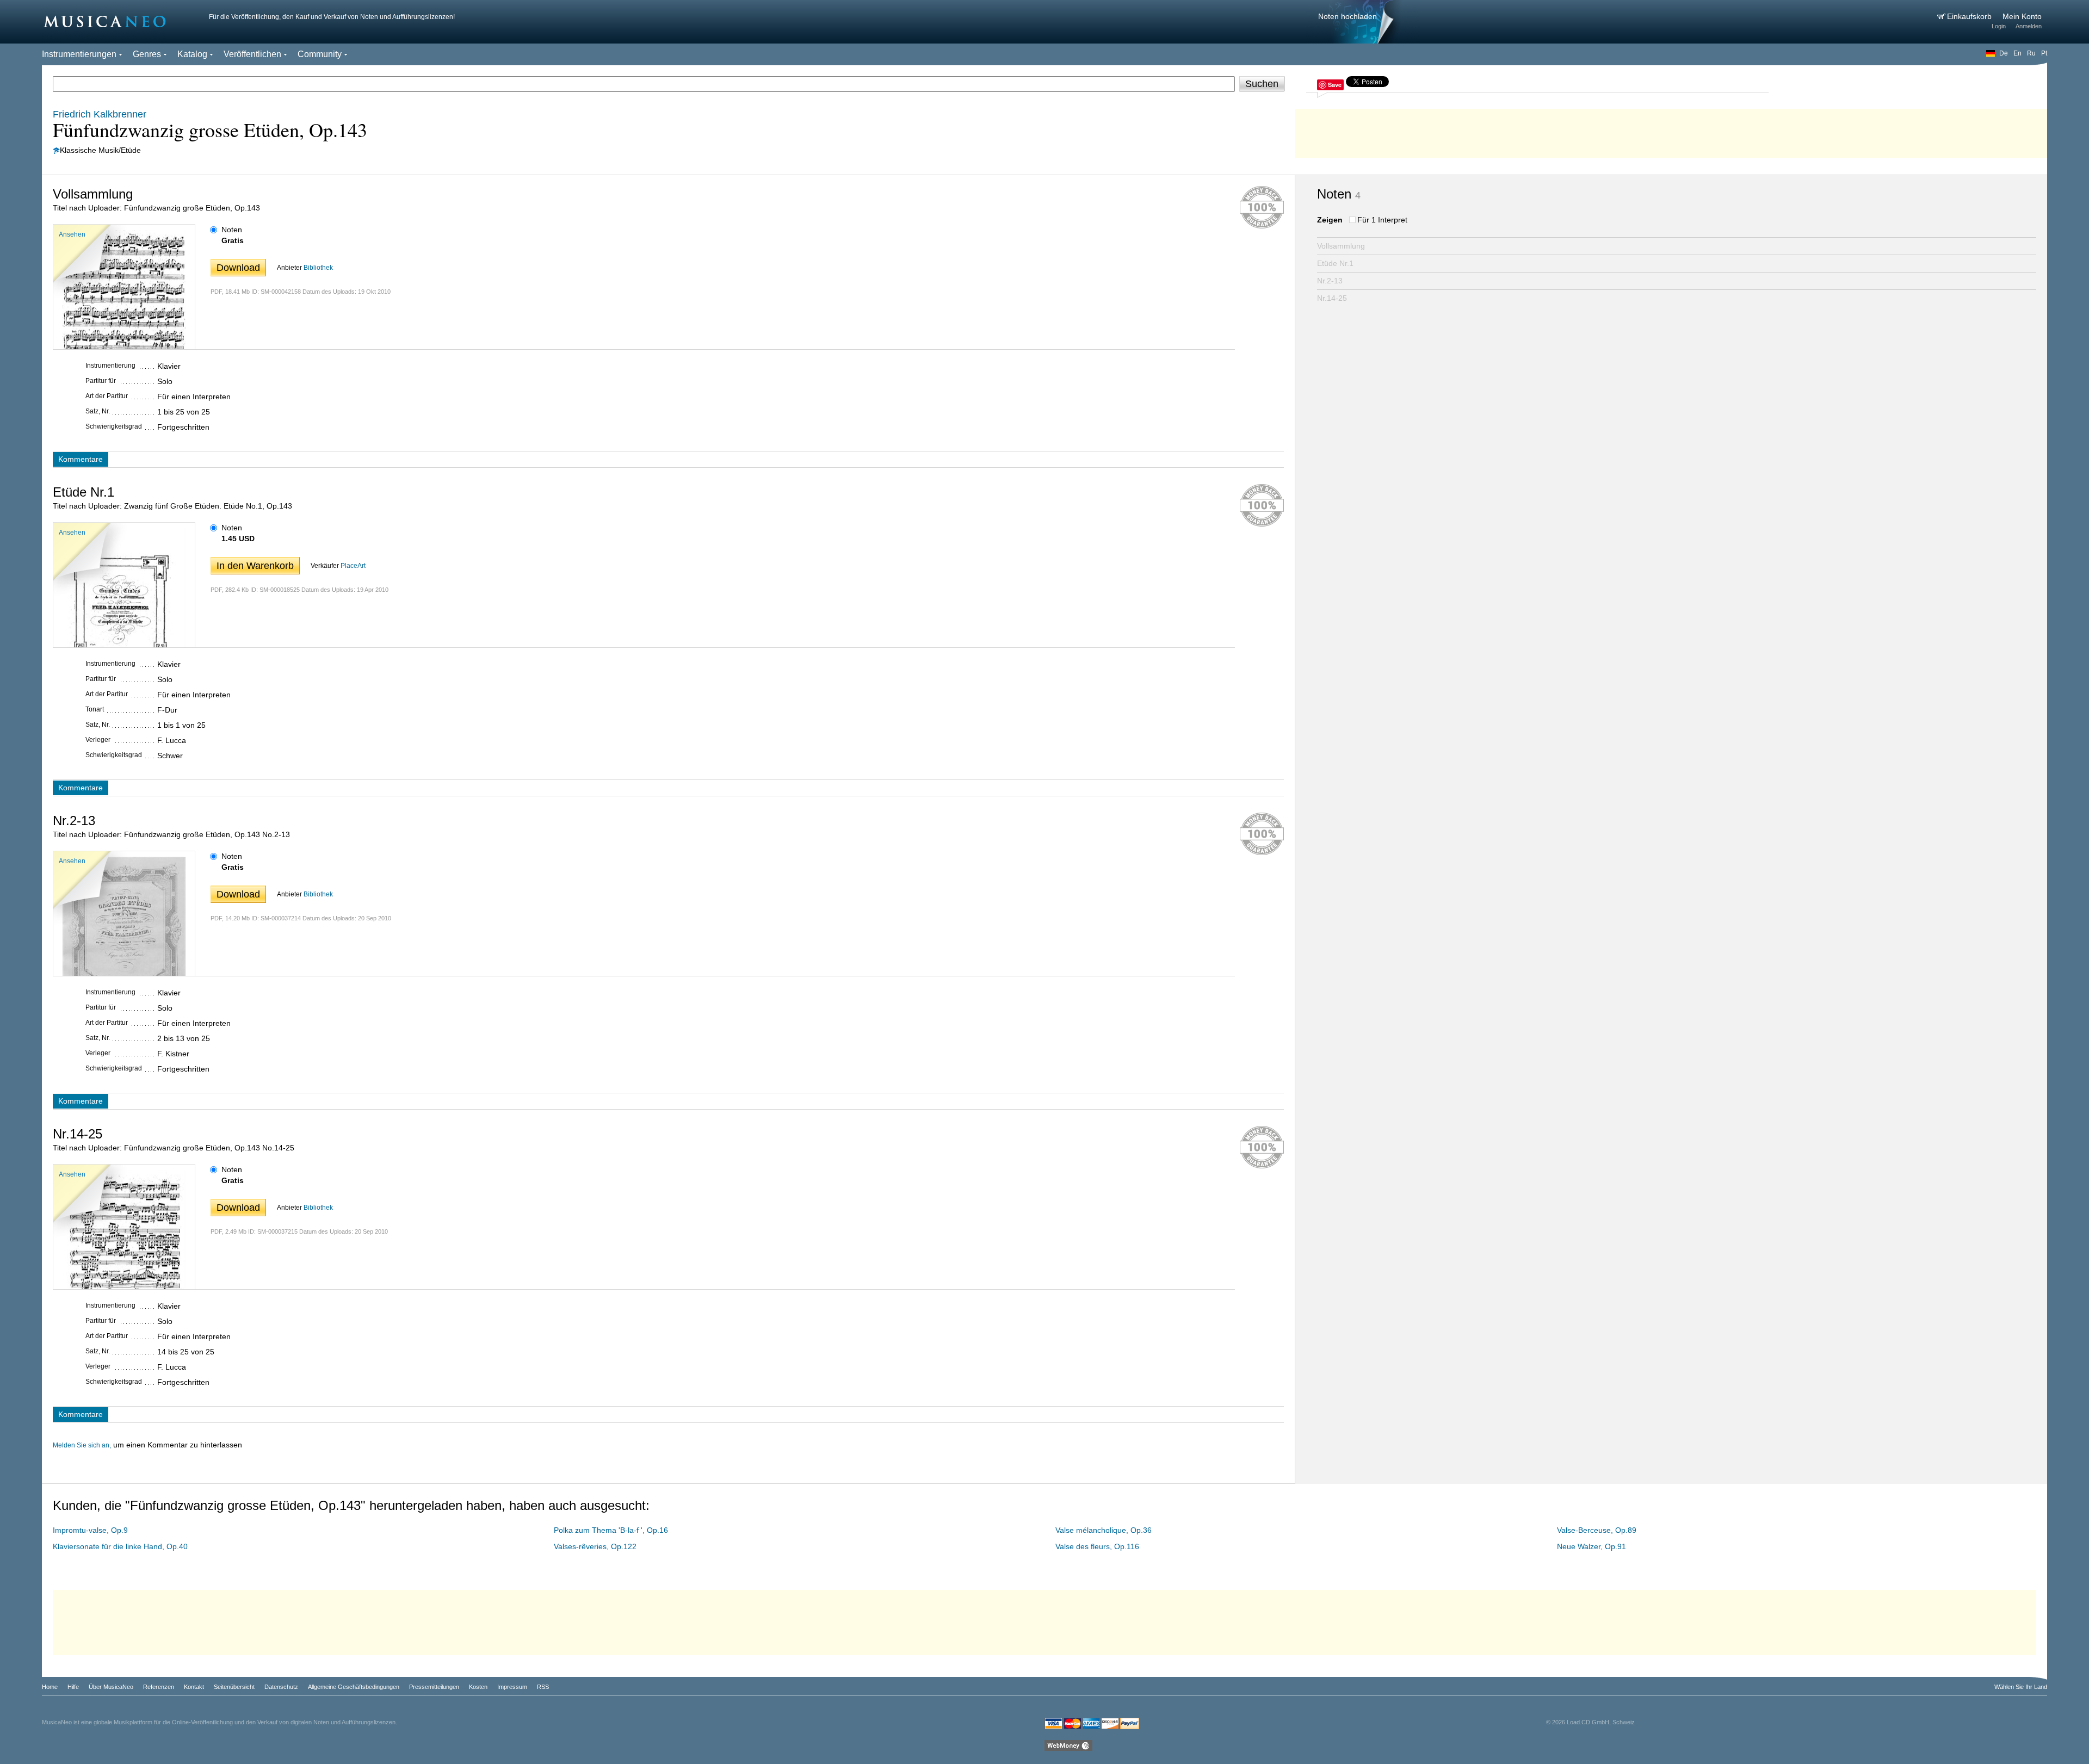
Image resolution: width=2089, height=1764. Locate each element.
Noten (232, 230)
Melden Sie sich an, (82, 1445)
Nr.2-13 (1330, 281)
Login (1999, 26)
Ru (2031, 53)
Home (50, 1687)
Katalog (192, 54)
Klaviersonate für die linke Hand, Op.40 (120, 1546)
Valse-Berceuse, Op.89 (1597, 1530)
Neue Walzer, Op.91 (1592, 1546)
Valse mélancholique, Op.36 (1104, 1530)
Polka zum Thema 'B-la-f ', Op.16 (611, 1530)
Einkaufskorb (1970, 16)
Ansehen (72, 234)
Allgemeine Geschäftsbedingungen (354, 1687)
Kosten (478, 1687)
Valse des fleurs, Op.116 (1097, 1546)
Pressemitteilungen (434, 1687)
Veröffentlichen (252, 54)
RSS (543, 1687)
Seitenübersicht (234, 1687)
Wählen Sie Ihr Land (2021, 1687)
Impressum (512, 1687)
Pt (2044, 53)
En (2017, 53)
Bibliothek (318, 268)
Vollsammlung (1341, 246)
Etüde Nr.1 (1335, 263)
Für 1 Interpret (1382, 220)
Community (320, 54)
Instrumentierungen (79, 54)
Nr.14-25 (1332, 298)
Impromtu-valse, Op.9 (90, 1530)
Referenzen (159, 1687)
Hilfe (73, 1687)
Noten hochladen (1348, 16)
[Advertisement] (1671, 131)
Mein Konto (2022, 16)
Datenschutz (281, 1687)
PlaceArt (353, 566)
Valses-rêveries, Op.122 (595, 1546)
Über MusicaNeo (111, 1687)
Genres (147, 54)
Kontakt (194, 1687)
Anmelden (2029, 26)
